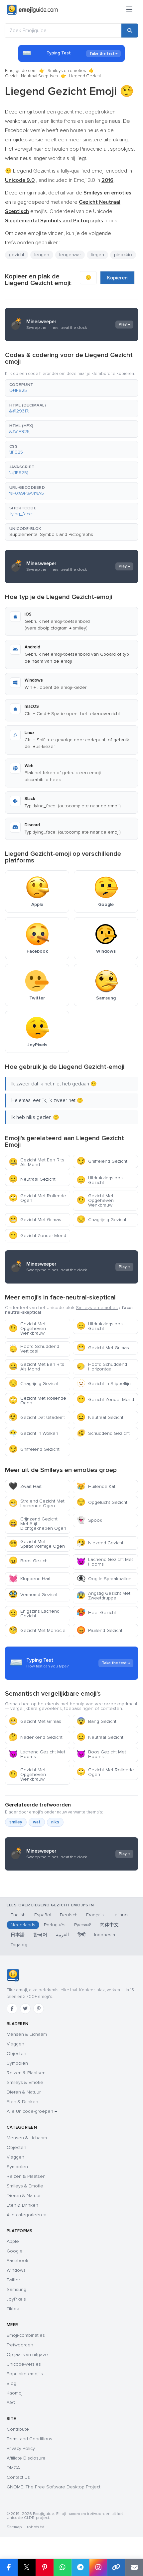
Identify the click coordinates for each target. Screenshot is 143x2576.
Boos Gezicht (29, 1561)
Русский (83, 1925)
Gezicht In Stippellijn (104, 1384)
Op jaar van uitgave (27, 2355)
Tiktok (13, 2309)
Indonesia (105, 1935)
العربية (62, 1935)
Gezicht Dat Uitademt (37, 1417)
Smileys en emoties (67, 71)
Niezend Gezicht (100, 1543)
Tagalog (19, 1945)
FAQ (11, 2403)
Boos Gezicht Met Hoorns (101, 1754)
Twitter (13, 2280)
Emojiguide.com (21, 71)
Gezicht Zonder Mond (37, 1236)
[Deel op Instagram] (98, 2567)
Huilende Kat (96, 1486)
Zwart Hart (25, 1486)
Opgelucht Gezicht (102, 1502)
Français (95, 1915)
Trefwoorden (20, 2345)
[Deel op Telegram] (80, 2567)
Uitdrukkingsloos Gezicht (100, 1180)
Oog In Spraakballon (104, 1579)
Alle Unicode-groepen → (32, 2111)
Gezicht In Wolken (33, 1433)
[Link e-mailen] (134, 2567)
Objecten (16, 2054)
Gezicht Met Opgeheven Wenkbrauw (95, 1200)
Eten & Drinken (22, 2102)
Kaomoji (15, 2393)
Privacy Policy (21, 2448)
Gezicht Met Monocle (37, 1630)
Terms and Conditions (29, 2439)
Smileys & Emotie (25, 2082)
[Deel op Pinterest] (45, 2567)
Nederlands (23, 1925)
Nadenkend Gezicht (36, 1737)
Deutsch (69, 1915)
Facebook (17, 2261)
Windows (16, 2270)
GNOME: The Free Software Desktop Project (54, 2487)
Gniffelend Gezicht (102, 1161)
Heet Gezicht (96, 1613)
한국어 (40, 1935)
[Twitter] (25, 2009)
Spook (89, 1520)
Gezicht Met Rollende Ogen (37, 1198)
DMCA (13, 2468)
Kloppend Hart (30, 1579)
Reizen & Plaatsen (26, 2073)
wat (37, 1822)
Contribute (18, 2429)
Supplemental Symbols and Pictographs (51, 534)
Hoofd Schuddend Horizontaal (102, 1367)
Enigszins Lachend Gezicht (34, 1614)
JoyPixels (16, 2299)
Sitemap (14, 2527)
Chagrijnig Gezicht (101, 1220)
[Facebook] (12, 2009)
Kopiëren (117, 278)
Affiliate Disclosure (26, 2458)
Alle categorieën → (26, 2215)
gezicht (17, 255)
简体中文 (109, 1925)
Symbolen (17, 2063)
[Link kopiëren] (116, 2567)
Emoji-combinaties (26, 2335)
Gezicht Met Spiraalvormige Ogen (37, 1544)
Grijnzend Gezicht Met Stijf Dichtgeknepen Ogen (37, 1524)
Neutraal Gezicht (32, 1179)
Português (55, 1925)
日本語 (18, 1935)
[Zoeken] (130, 31)
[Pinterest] (39, 2009)
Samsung (16, 2289)
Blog (11, 2383)
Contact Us (18, 2477)
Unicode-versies (24, 2364)
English (18, 1915)
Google (15, 2251)
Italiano (120, 1915)
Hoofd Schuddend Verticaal (34, 1349)
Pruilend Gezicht (99, 1630)
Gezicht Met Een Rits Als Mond (36, 1162)
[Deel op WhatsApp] (63, 2567)
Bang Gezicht (96, 1721)
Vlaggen (15, 2044)
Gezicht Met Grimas (35, 1220)
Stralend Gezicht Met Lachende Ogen (37, 1503)
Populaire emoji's (25, 2374)
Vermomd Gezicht (33, 1595)
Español (43, 1915)
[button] (71, 388)
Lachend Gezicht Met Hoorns (105, 1562)
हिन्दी (81, 1935)
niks (55, 1822)
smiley (16, 1822)
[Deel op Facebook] (9, 2567)
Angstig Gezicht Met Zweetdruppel (103, 1596)
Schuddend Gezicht (103, 1433)
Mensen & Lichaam (27, 2034)
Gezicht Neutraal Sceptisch (31, 76)
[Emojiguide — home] (32, 10)
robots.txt (36, 2527)
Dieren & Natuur (24, 2092)
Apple (13, 2241)
